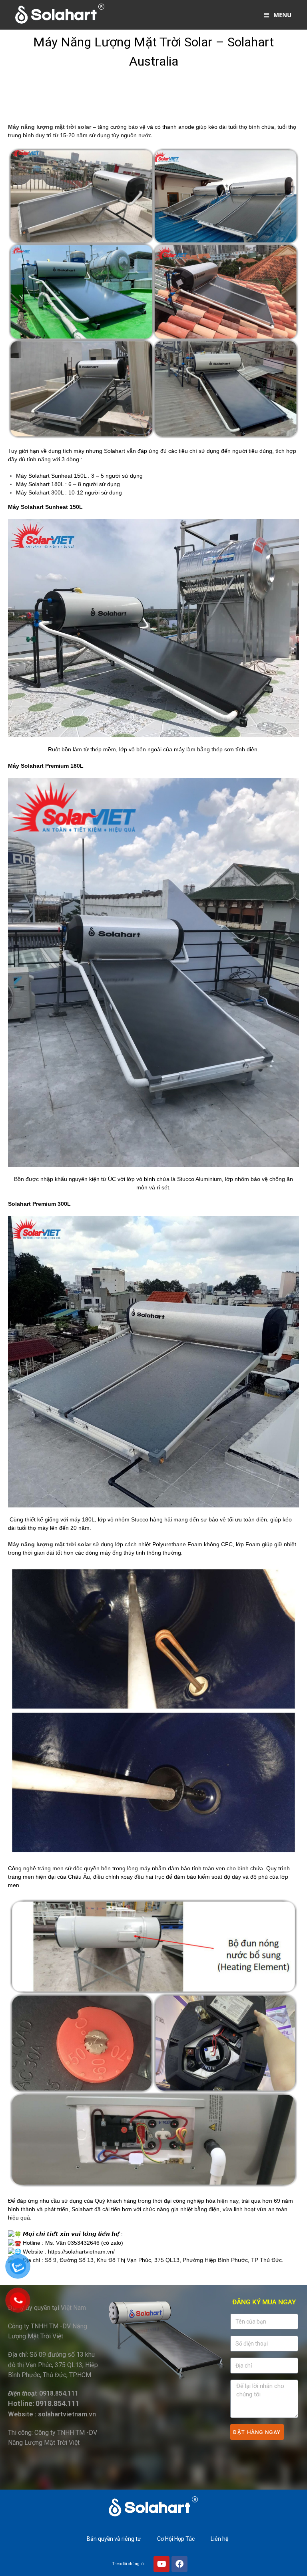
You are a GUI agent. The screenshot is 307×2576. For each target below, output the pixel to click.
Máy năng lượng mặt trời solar (50, 127)
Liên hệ (219, 2539)
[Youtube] (161, 2564)
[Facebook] (179, 2564)
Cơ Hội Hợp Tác (176, 2539)
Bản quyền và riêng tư (114, 2539)
